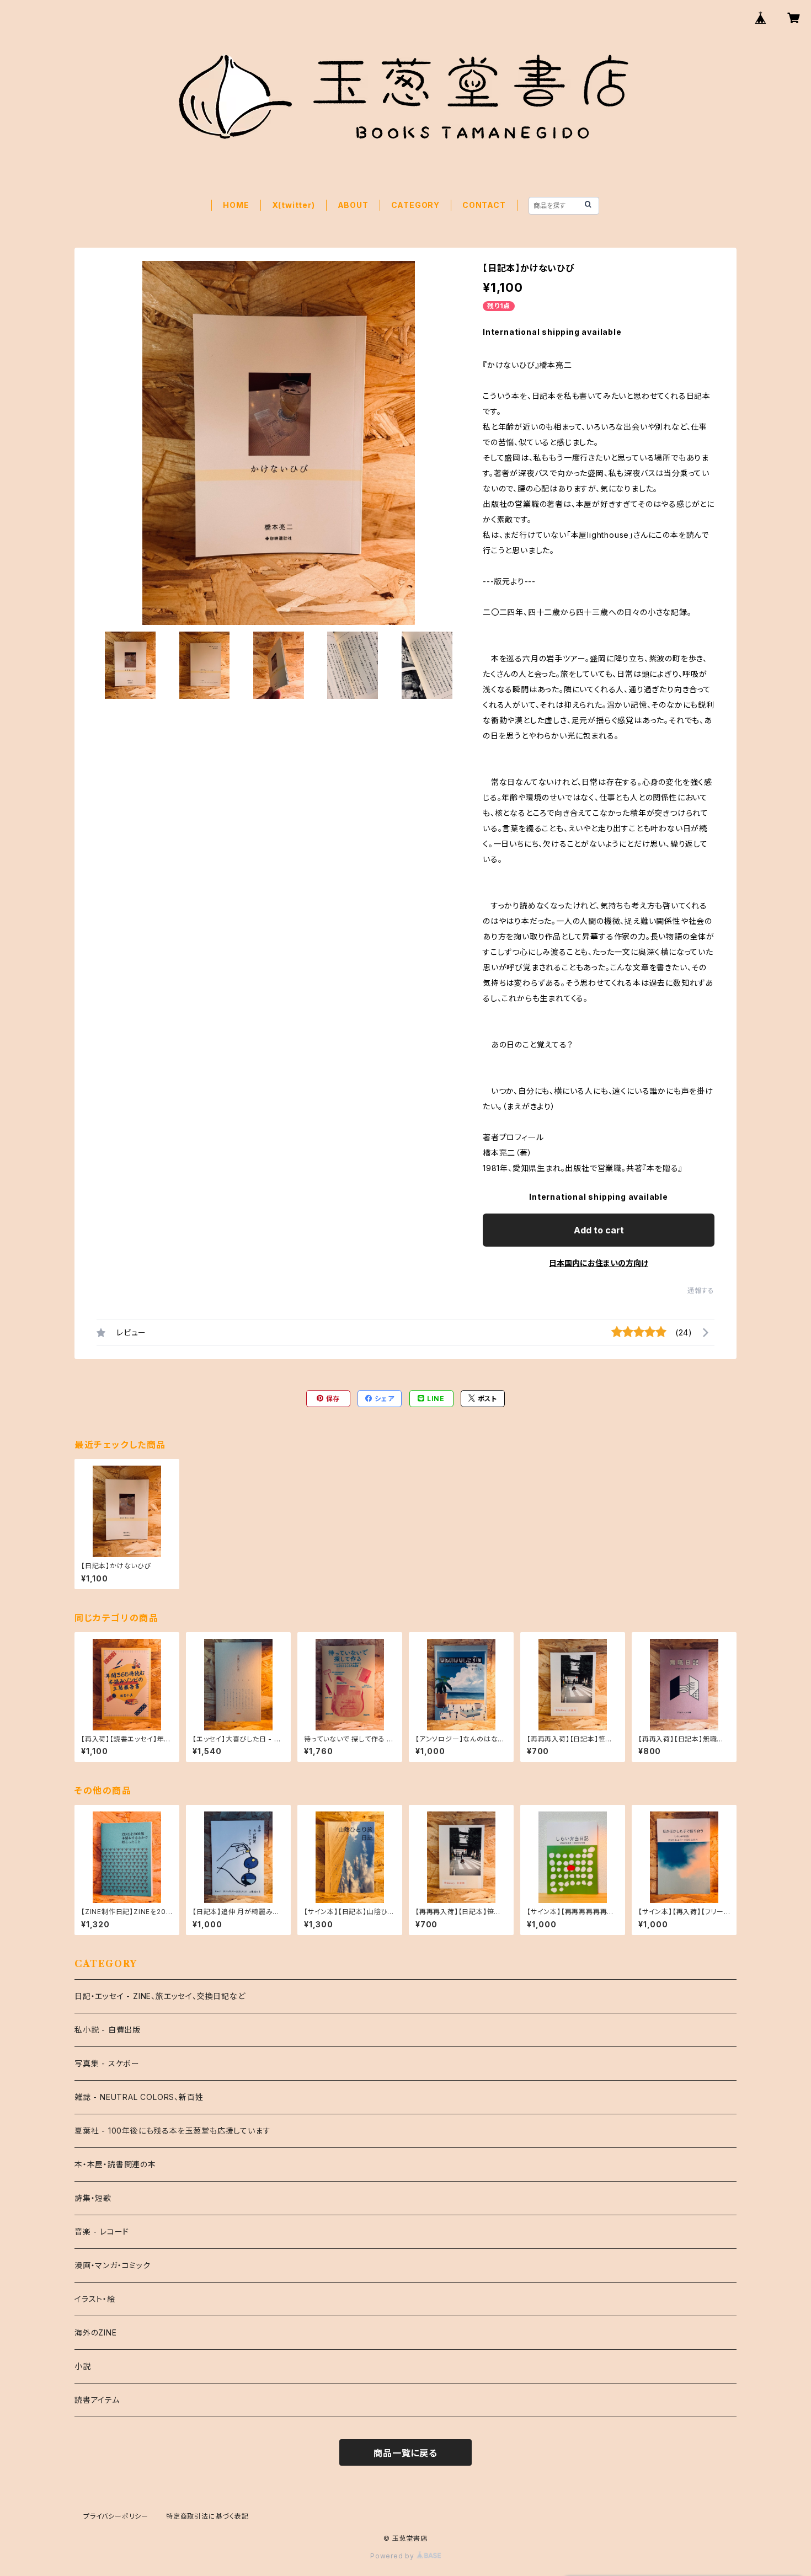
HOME (236, 205)
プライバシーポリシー (116, 2516)
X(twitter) (294, 205)
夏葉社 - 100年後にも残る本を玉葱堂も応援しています (172, 2131)
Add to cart (599, 1230)
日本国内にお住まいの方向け (599, 1263)
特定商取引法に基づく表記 (207, 2516)
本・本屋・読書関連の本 (115, 2164)
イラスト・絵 (95, 2299)
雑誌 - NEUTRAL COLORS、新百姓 (139, 2097)
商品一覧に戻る (405, 2453)
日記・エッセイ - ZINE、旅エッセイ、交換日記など (160, 1996)
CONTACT (484, 205)
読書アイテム (97, 2400)
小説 (83, 2366)
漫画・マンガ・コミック (113, 2265)
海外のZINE (96, 2332)
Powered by (393, 2556)
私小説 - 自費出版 (108, 2030)
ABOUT (353, 205)
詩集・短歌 (93, 2198)
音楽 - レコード (102, 2232)
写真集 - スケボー (107, 2063)
